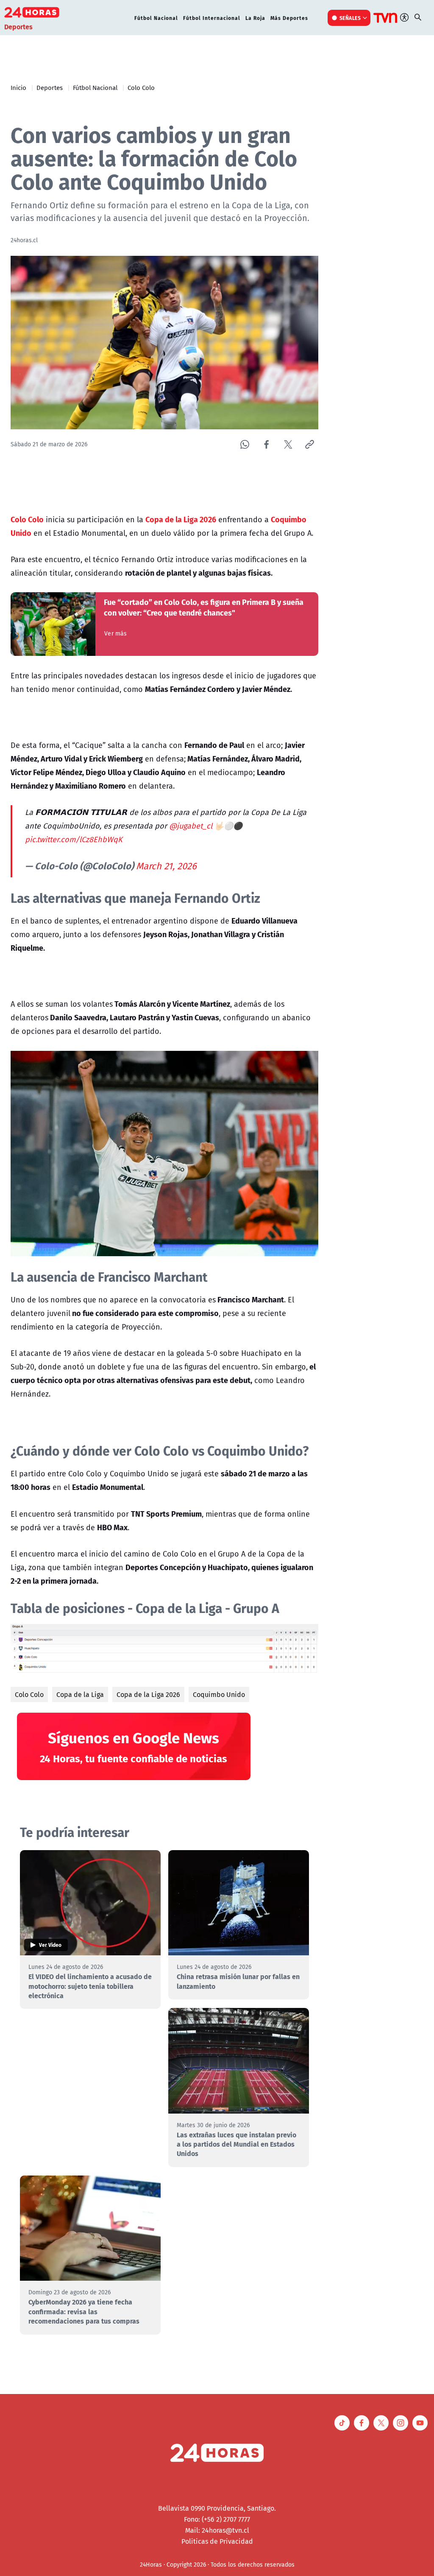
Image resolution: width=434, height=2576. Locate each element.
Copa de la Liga (80, 1694)
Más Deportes (289, 18)
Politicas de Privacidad (217, 2541)
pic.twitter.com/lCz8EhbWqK (74, 839)
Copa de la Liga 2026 (148, 1694)
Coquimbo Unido (219, 1694)
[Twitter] (288, 444)
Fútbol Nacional (156, 18)
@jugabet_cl (191, 826)
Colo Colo (141, 87)
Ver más (115, 633)
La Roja (255, 18)
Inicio (18, 87)
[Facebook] (266, 444)
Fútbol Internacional (212, 18)
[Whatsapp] (245, 444)
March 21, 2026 (166, 866)
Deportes (50, 87)
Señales (350, 18)
